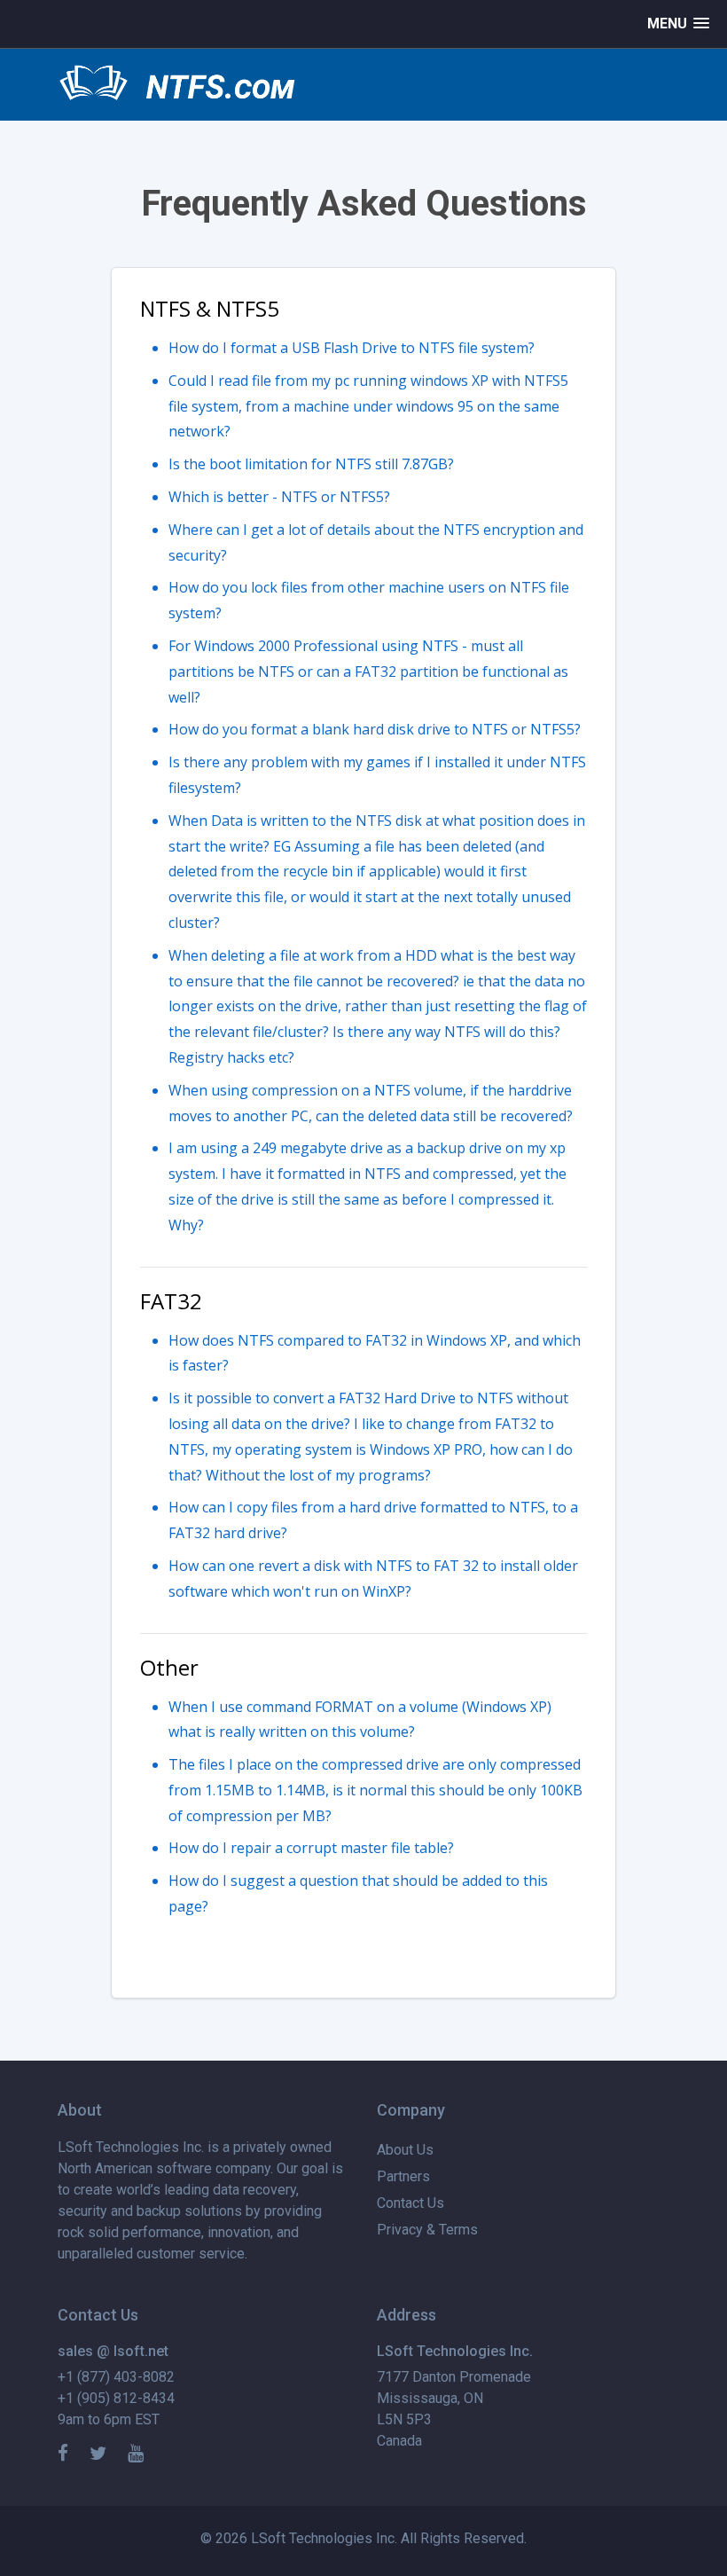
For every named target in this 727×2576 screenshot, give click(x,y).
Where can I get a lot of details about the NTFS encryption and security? (376, 542)
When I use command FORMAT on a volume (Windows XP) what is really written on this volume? (360, 1720)
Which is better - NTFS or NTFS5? (279, 497)
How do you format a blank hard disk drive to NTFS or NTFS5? (375, 729)
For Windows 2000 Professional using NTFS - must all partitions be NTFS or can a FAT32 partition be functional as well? (368, 671)
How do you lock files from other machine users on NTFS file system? (369, 600)
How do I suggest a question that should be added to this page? (358, 1893)
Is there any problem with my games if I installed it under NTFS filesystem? (377, 775)
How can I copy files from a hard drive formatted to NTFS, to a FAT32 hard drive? (373, 1520)
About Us (405, 2150)
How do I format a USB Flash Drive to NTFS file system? (352, 348)
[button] (678, 24)
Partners (403, 2176)
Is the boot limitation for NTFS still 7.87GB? (311, 464)
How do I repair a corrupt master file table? (311, 1848)
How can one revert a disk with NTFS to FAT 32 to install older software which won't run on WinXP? (373, 1579)
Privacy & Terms (427, 2230)
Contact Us (410, 2203)
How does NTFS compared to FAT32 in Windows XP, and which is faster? (375, 1353)
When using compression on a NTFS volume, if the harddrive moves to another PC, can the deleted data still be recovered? (371, 1103)
